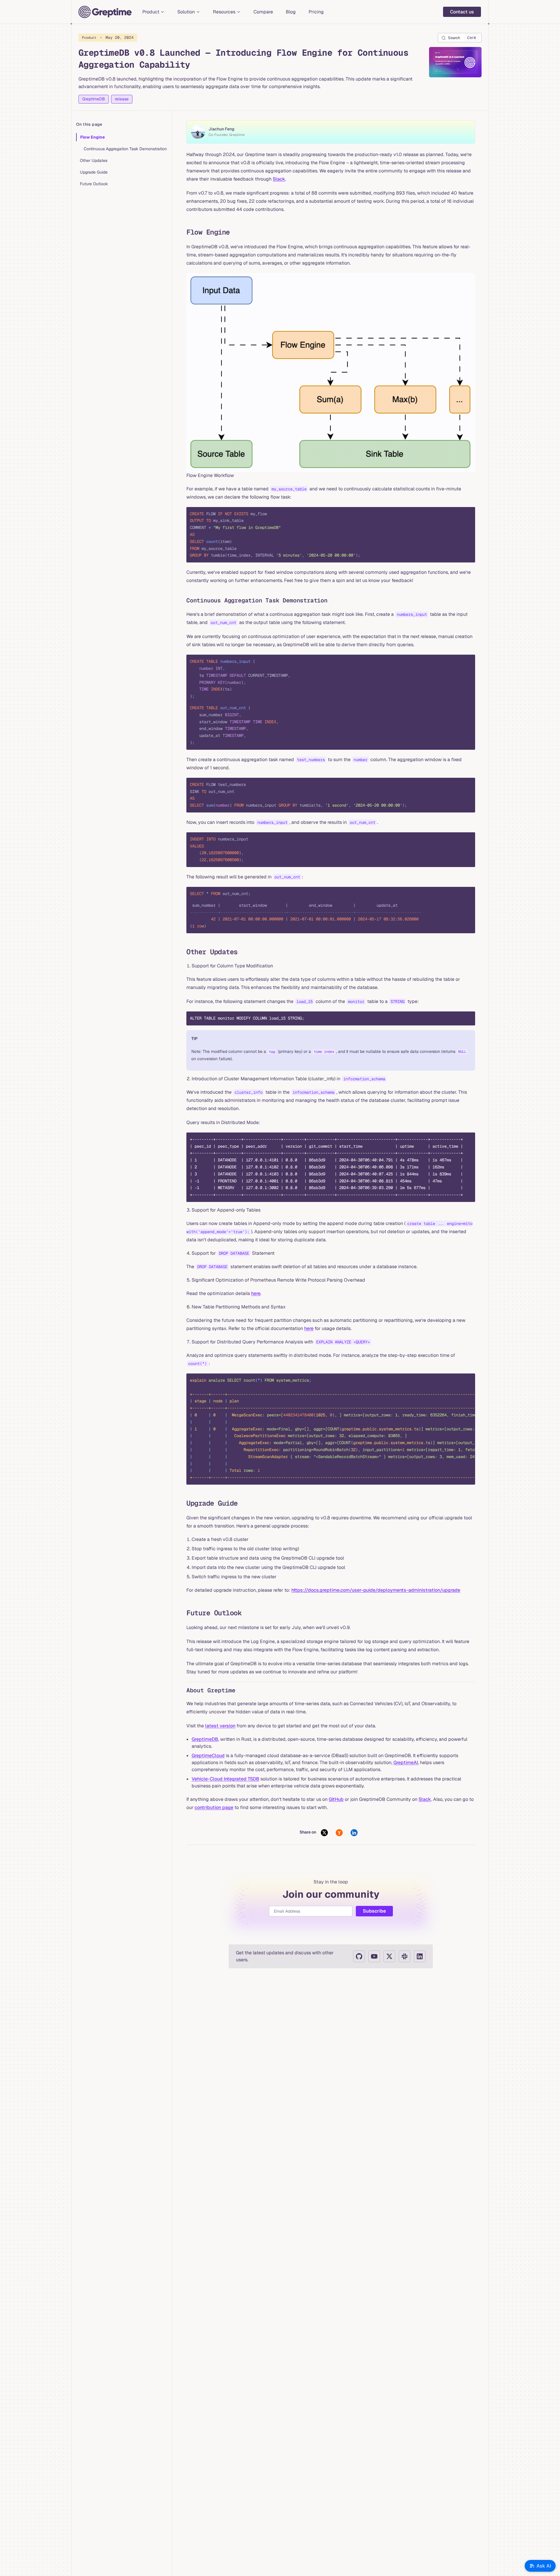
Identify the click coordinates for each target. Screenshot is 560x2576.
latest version (220, 1726)
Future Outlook (94, 184)
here (256, 1293)
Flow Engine (92, 137)
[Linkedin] (420, 1956)
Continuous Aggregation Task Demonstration (125, 149)
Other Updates (94, 160)
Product (108, 37)
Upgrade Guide (94, 172)
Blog (291, 12)
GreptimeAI (406, 1763)
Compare (263, 12)
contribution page (214, 1807)
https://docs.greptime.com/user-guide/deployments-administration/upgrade (376, 1590)
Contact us (462, 12)
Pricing (316, 12)
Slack (279, 179)
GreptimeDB (94, 99)
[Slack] (405, 1956)
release (122, 99)
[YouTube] (374, 1956)
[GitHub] (359, 1956)
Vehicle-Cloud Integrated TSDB (225, 1779)
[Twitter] (389, 1956)
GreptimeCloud (208, 1756)
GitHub (336, 1799)
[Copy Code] (466, 516)
